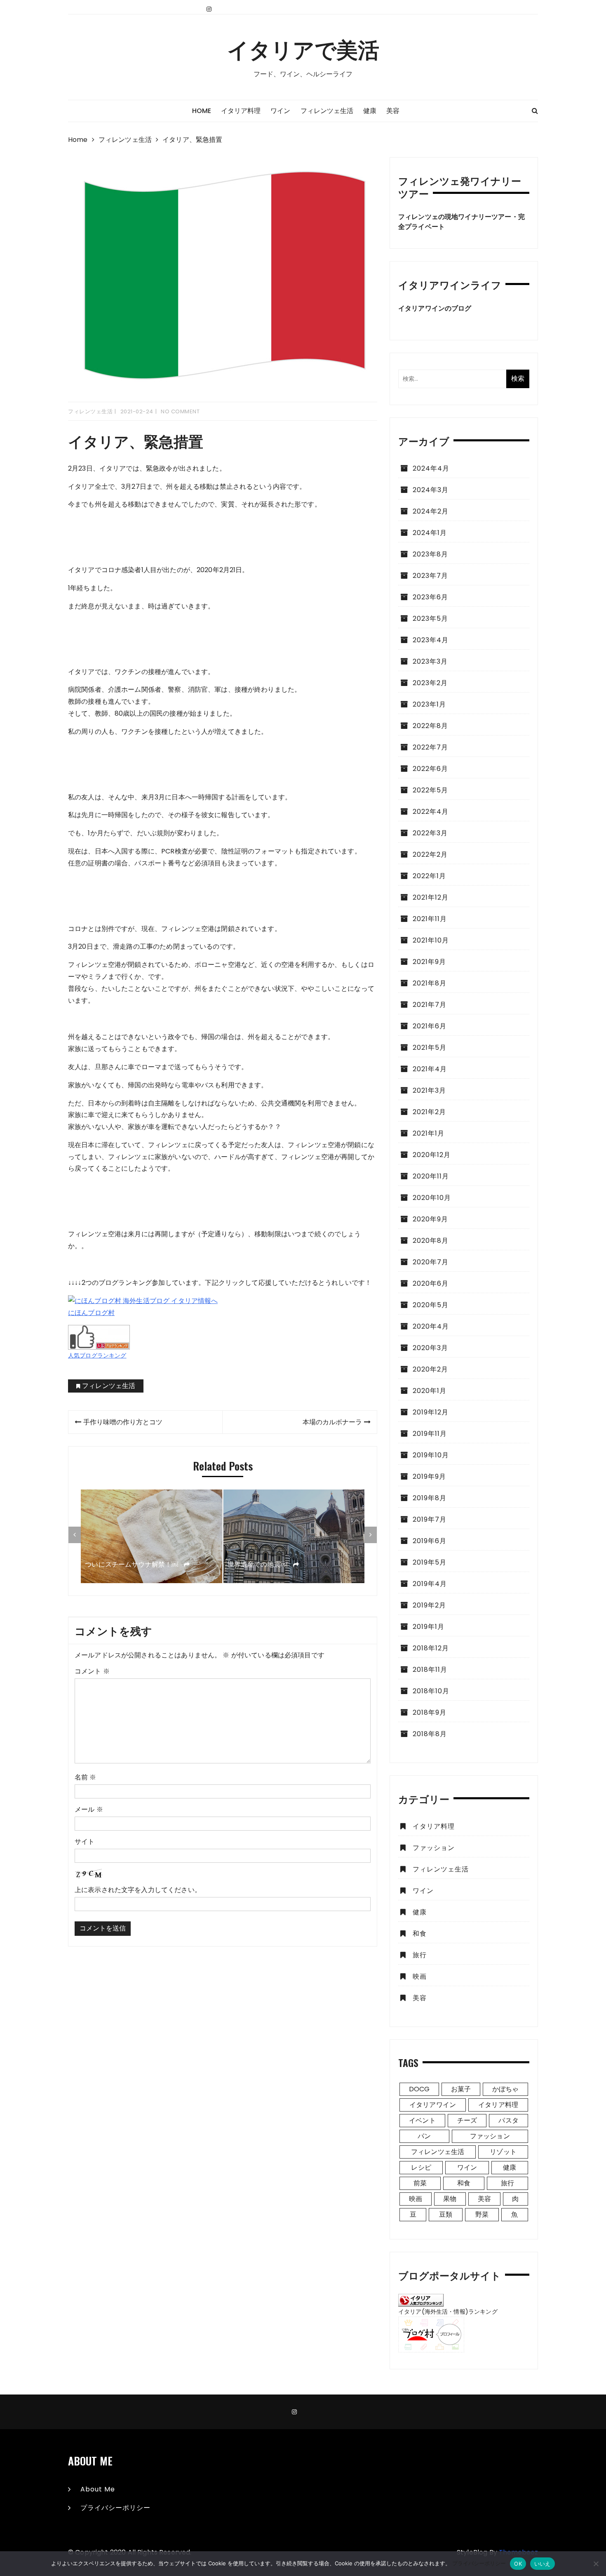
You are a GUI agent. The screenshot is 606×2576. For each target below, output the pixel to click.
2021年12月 (431, 897)
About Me (98, 2489)
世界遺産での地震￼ (258, 1564)
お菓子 (461, 2089)
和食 (420, 1934)
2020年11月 (431, 1176)
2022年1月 (429, 876)
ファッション (434, 1848)
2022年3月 (430, 833)
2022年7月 (430, 747)
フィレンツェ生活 (327, 111)
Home (202, 111)
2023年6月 (430, 597)
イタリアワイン (433, 2105)
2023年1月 (429, 704)
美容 (393, 111)
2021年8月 (430, 983)
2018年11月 (430, 1670)
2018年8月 (430, 1734)
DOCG (419, 2089)
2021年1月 (429, 1133)
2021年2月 (429, 1112)
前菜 (420, 2183)
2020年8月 (431, 1241)
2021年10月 (431, 940)
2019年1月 (429, 1627)
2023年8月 (430, 554)
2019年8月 (430, 1498)
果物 (450, 2199)
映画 (420, 1976)
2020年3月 (430, 1348)
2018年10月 (431, 1691)
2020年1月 (430, 1391)
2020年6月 (431, 1283)
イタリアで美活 (303, 49)
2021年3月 (429, 1090)
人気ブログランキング (97, 1355)
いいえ (543, 2564)
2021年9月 (429, 962)
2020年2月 (430, 1369)
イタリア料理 (241, 111)
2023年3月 (430, 661)
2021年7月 (430, 1005)
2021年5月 (430, 1048)
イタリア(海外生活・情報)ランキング (448, 2312)
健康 (370, 111)
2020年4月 (431, 1326)
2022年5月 (430, 790)
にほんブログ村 (91, 1313)
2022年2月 (430, 854)
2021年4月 (430, 1069)
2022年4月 (431, 812)
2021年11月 (430, 919)
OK (518, 2564)
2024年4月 (431, 468)
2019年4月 (430, 1584)
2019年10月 (431, 1455)
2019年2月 (429, 1605)
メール (89, 1809)
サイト (85, 1842)
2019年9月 (429, 1477)
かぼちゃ (506, 2089)
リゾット (503, 2152)
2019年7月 (430, 1519)
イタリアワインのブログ (435, 308)
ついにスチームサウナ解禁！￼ (132, 1564)
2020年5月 (431, 1305)
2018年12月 (431, 1648)
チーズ (467, 2120)
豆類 (446, 2214)
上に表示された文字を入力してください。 (138, 1890)
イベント (422, 2120)
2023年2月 (430, 683)
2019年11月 (430, 1434)
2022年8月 (430, 726)
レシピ (421, 2167)
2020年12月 (432, 1155)
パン (424, 2136)
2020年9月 (430, 1219)
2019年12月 (431, 1412)
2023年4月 (431, 640)
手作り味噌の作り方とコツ (123, 1422)
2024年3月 (431, 490)
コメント (92, 1671)
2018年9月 (430, 1712)
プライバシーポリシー (115, 2508)
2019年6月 (430, 1541)
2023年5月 (430, 619)
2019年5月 (430, 1562)
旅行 (420, 1955)
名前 (86, 1777)
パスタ (508, 2120)
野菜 (482, 2214)
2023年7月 (430, 576)
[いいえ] (596, 2564)
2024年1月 (430, 533)
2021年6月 (430, 1026)
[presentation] (75, 1535)
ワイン (280, 111)
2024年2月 (431, 511)
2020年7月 (431, 1262)
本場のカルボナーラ (332, 1422)
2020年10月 (432, 1198)
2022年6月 (430, 769)
